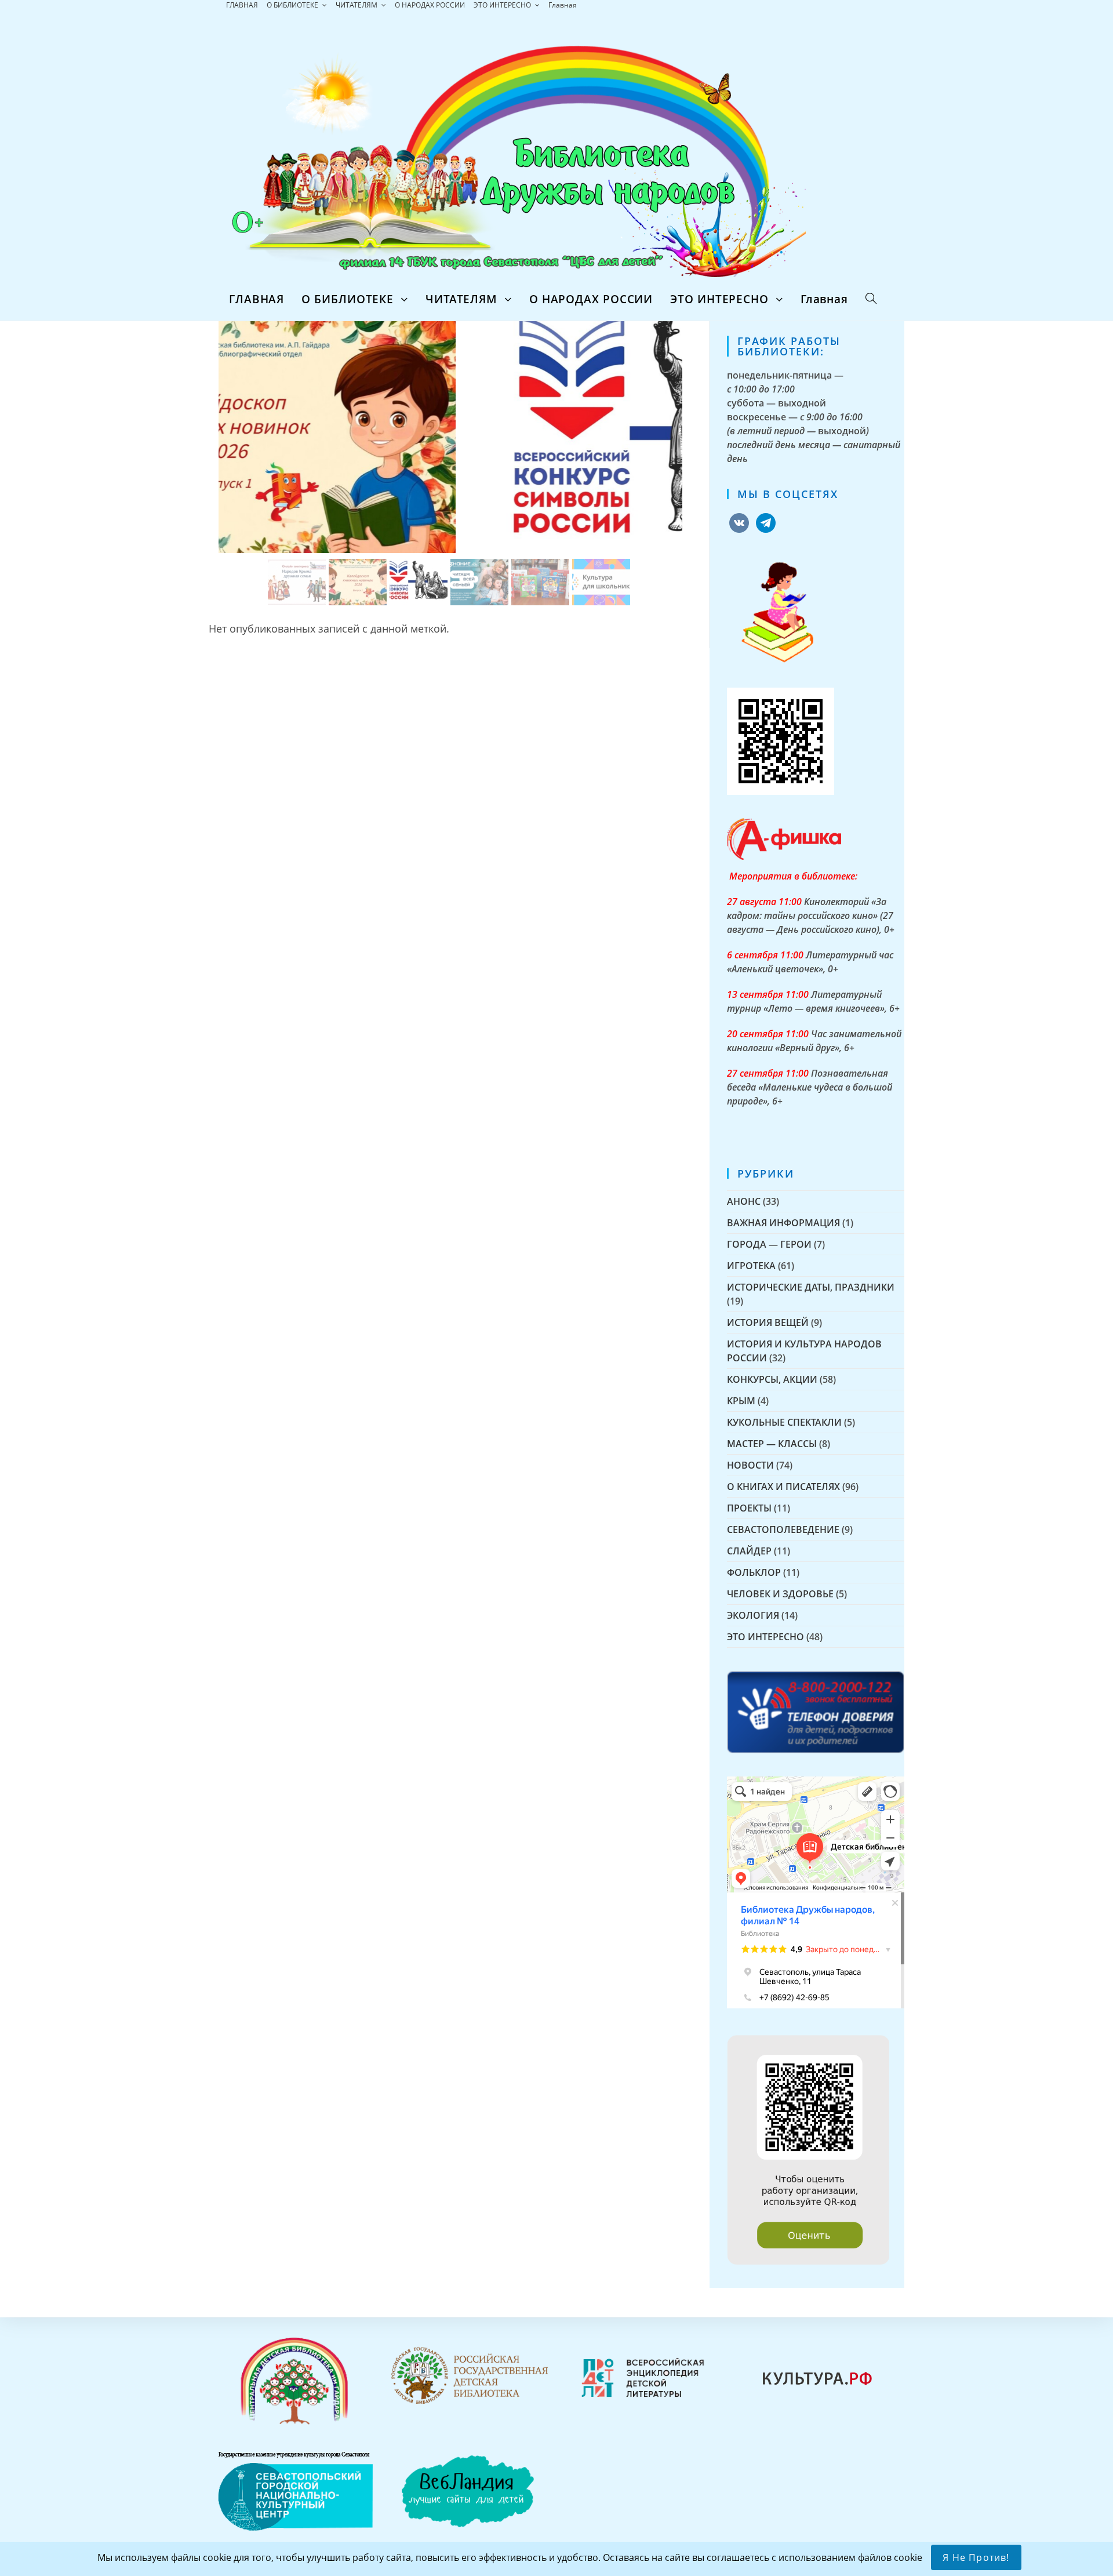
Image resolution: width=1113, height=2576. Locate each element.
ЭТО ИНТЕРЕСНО (503, 5)
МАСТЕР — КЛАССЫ (772, 1444)
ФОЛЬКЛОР (754, 1572)
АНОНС (744, 1201)
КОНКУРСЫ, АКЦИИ (772, 1379)
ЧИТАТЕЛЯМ (357, 5)
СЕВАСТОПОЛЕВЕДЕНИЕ (783, 1529)
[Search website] (871, 299)
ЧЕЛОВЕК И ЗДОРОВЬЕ (780, 1594)
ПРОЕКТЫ (749, 1508)
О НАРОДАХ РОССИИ (430, 5)
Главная (563, 5)
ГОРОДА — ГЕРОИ (769, 1244)
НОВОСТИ (750, 1465)
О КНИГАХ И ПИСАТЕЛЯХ (783, 1487)
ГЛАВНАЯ (242, 5)
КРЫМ (741, 1401)
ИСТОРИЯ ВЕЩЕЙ (768, 1322)
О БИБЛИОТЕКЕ (293, 5)
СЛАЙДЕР (749, 1551)
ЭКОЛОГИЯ (753, 1615)
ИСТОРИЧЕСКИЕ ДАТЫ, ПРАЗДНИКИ (811, 1287)
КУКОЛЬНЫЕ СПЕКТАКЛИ (784, 1422)
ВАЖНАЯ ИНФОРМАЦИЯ (783, 1223)
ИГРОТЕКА (751, 1266)
